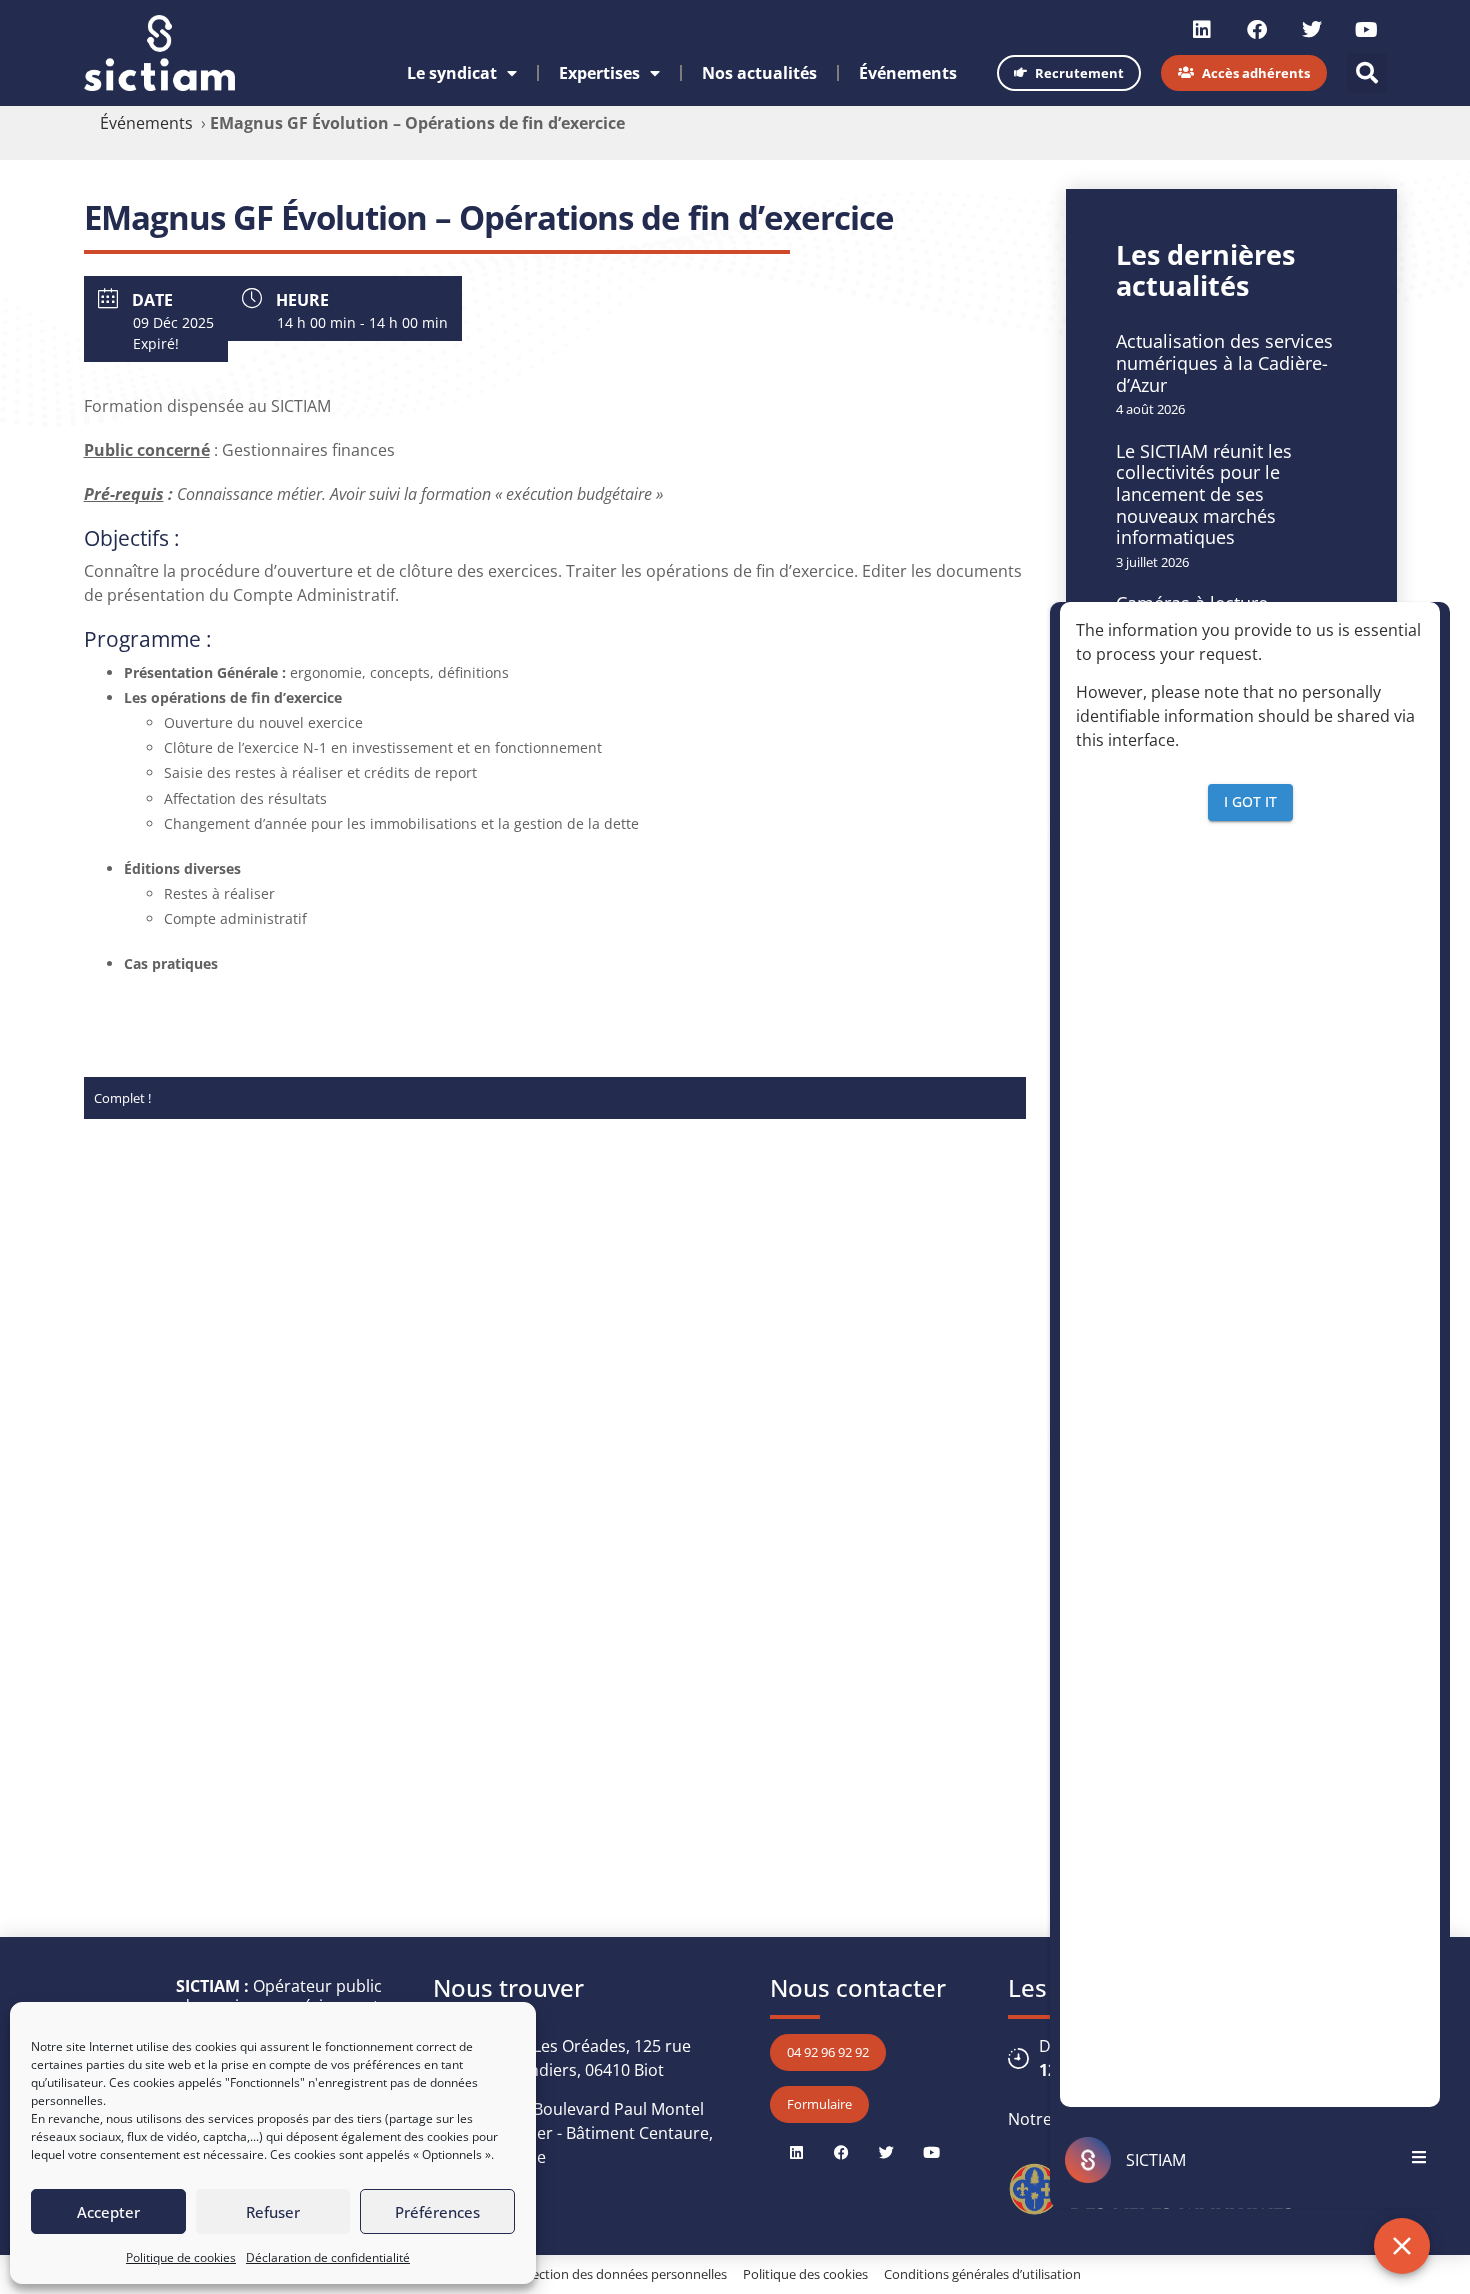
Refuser (273, 2212)
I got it (1250, 802)
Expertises (599, 73)
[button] (1367, 73)
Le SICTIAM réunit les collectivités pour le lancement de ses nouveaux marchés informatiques (1204, 494)
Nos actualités (759, 73)
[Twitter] (1312, 30)
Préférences (437, 2212)
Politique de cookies (181, 2257)
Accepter (108, 2212)
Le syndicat (452, 73)
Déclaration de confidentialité (328, 2257)
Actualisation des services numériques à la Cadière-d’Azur (1224, 362)
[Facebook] (1257, 30)
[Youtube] (1367, 30)
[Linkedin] (1202, 30)
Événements (908, 73)
